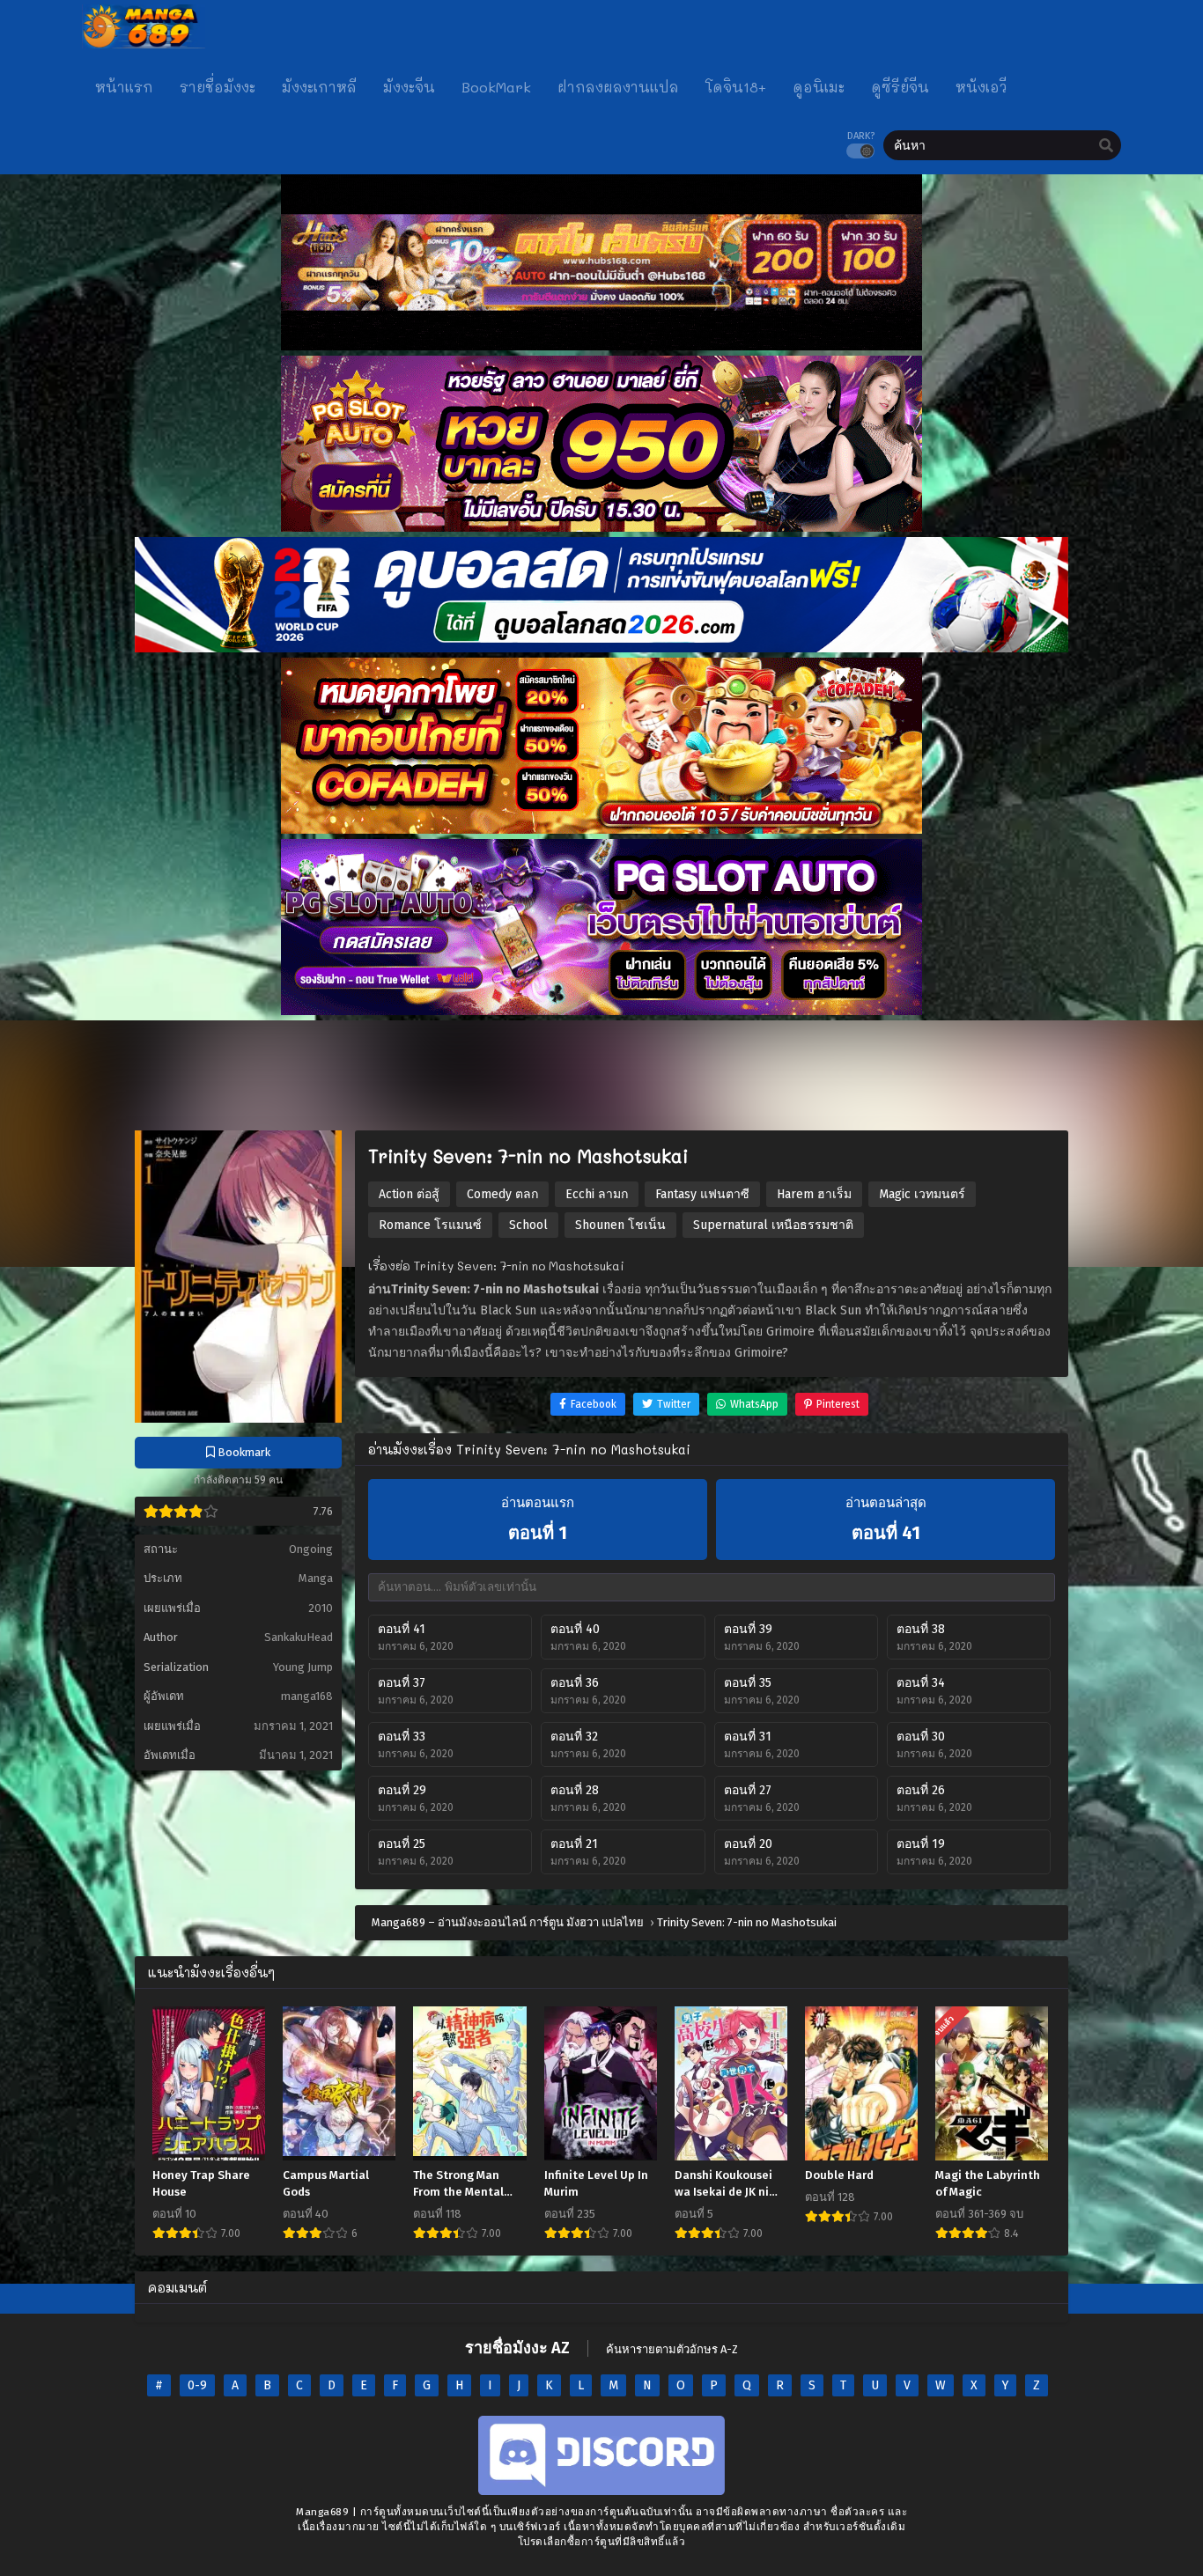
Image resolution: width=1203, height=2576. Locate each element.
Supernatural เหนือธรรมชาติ (773, 1225)
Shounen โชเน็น (620, 1225)
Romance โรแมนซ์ (430, 1225)
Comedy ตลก (502, 1194)
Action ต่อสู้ (409, 1194)
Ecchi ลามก (597, 1194)
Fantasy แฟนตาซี (702, 1194)
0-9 (197, 2385)
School (528, 1225)
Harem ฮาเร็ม (814, 1194)
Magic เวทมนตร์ (922, 1194)
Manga (316, 1578)
